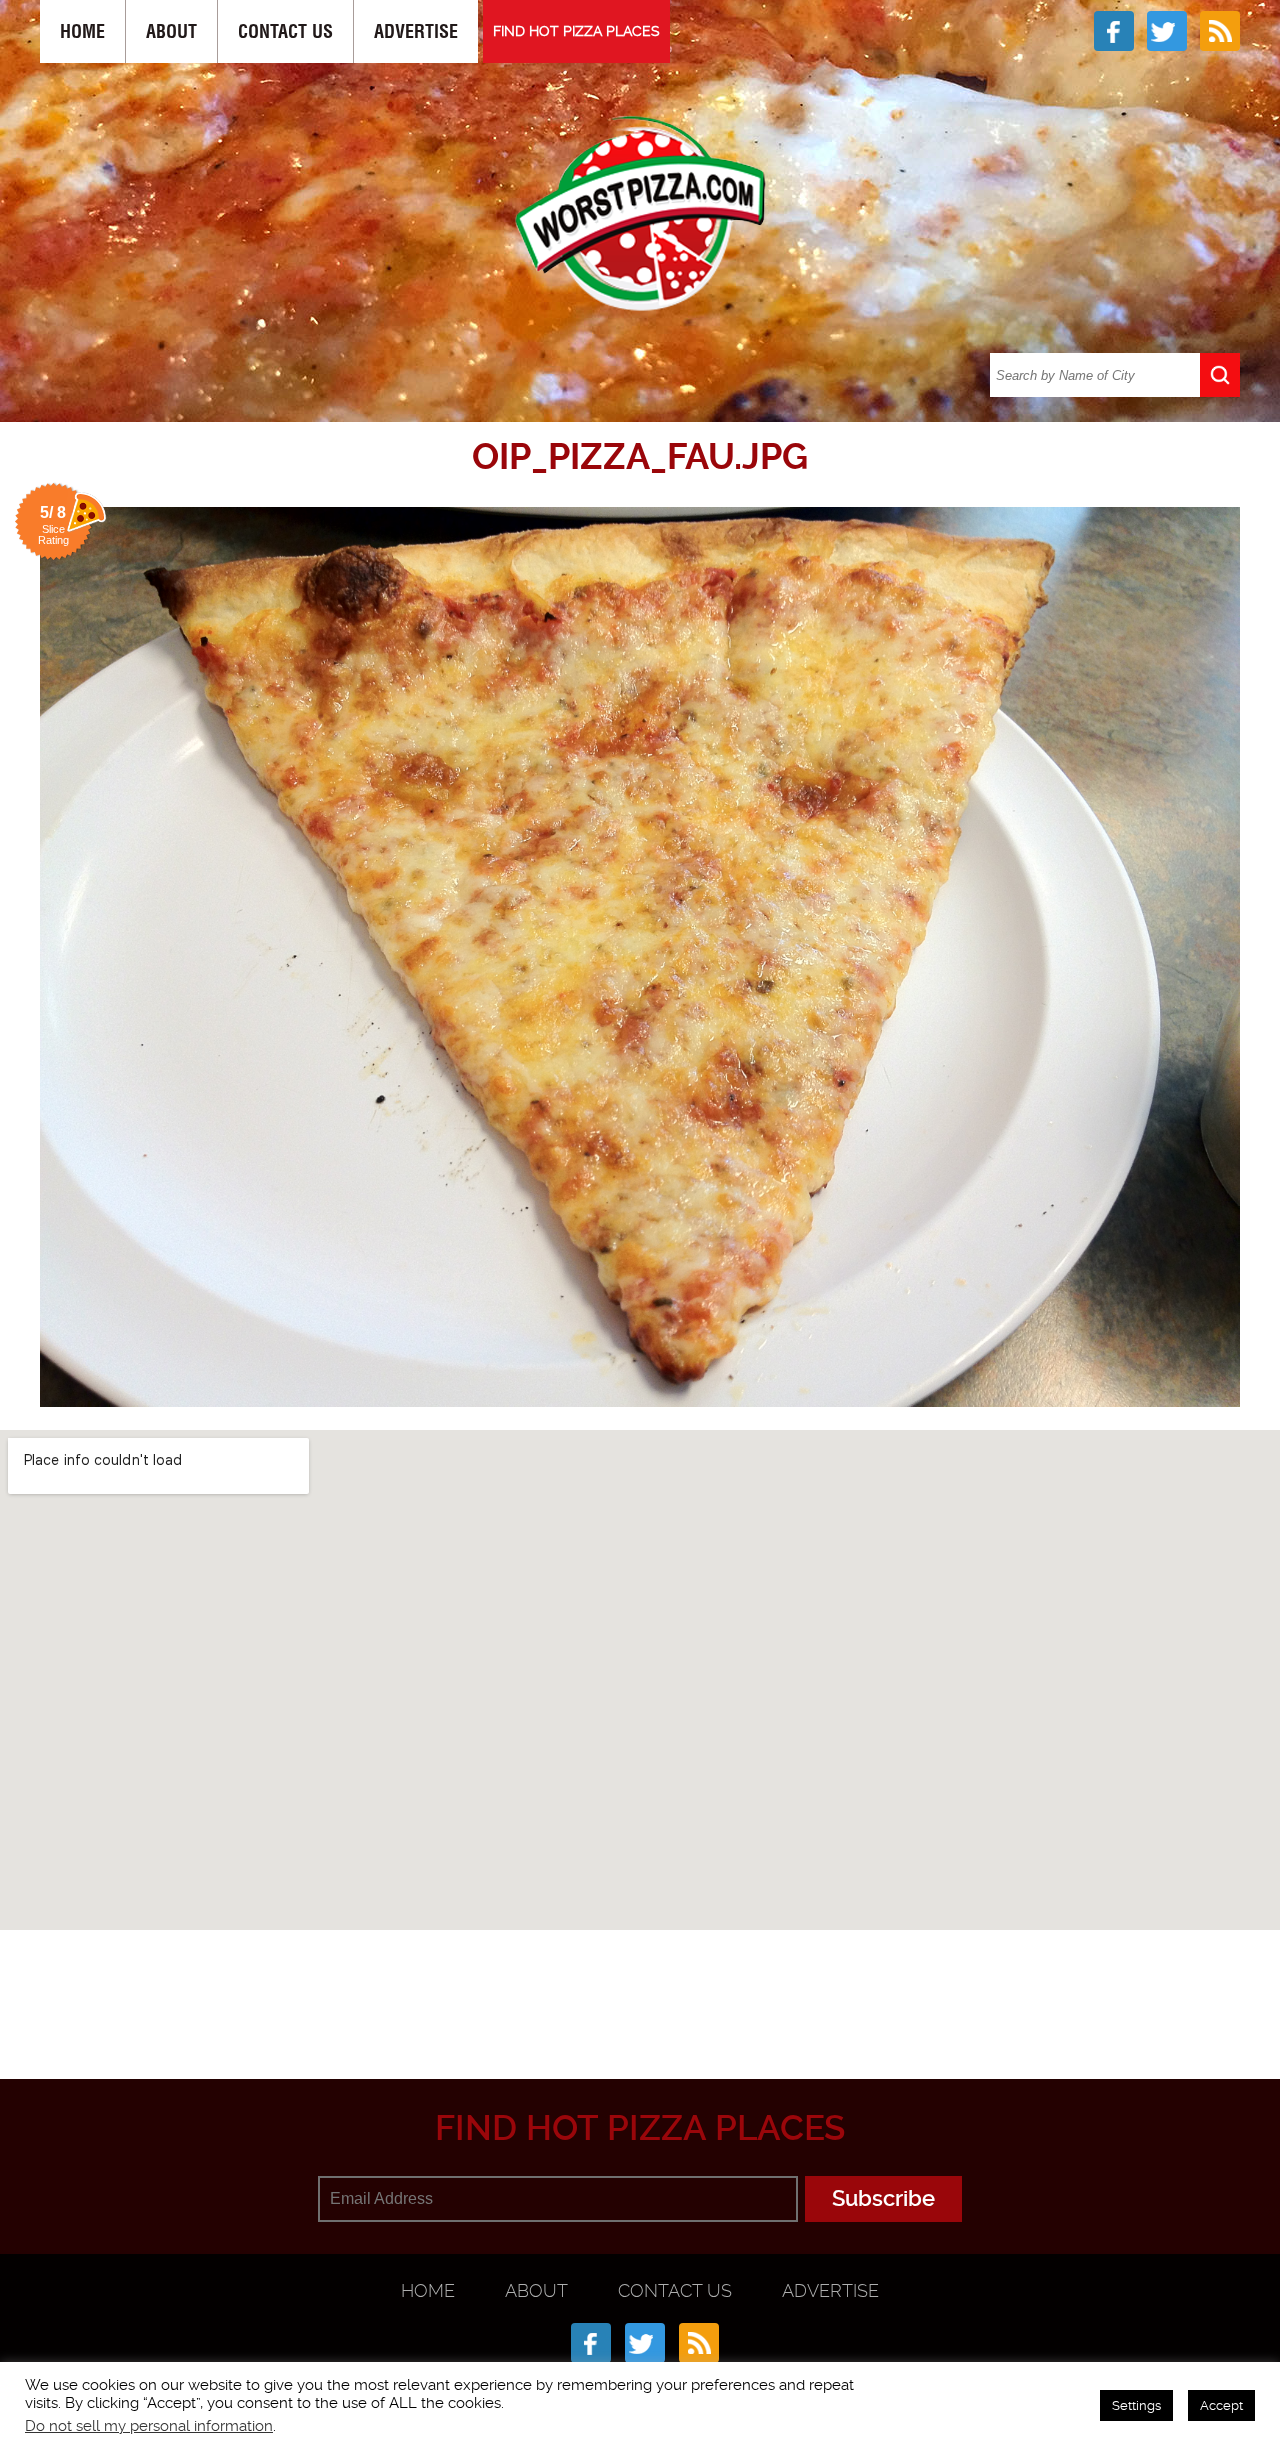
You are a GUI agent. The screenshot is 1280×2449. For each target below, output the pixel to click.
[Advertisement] (640, 1981)
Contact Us (285, 31)
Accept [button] (1221, 2405)
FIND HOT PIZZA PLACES (576, 31)
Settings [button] (1136, 2405)
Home (82, 31)
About (171, 31)
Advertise (416, 31)
